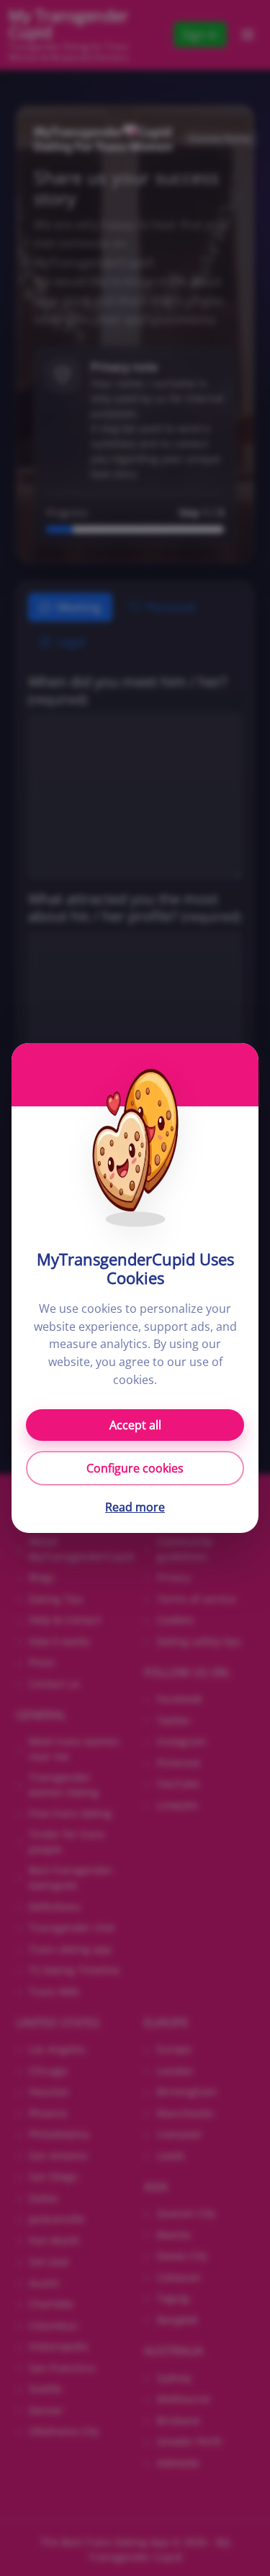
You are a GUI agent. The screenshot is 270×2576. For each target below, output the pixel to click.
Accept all (135, 1425)
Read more (135, 1507)
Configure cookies (135, 1468)
